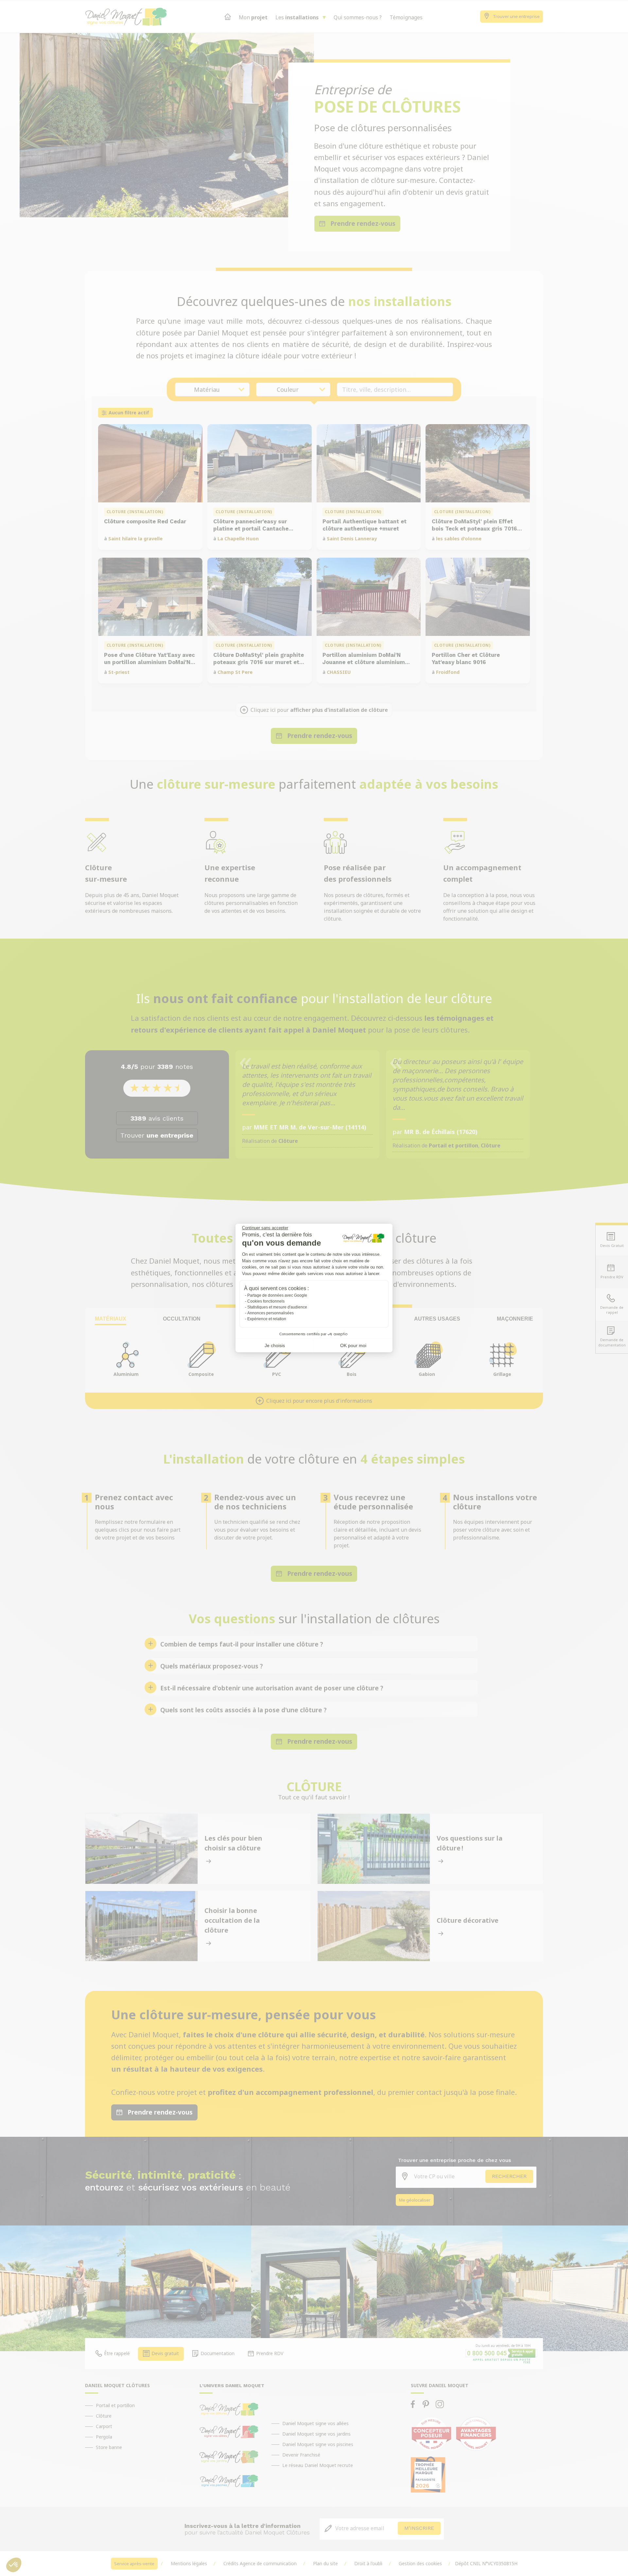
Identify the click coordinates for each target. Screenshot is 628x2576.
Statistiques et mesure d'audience (277, 1307)
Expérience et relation (267, 1319)
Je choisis (275, 1345)
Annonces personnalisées (270, 1313)
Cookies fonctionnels (266, 1301)
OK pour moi (353, 1345)
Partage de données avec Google (277, 1295)
